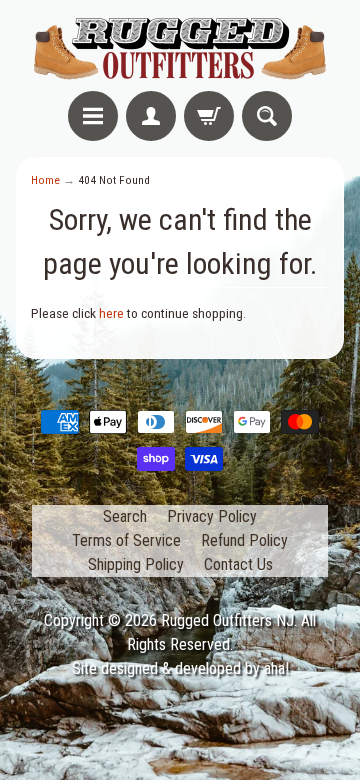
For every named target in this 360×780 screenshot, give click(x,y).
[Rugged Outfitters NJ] (180, 48)
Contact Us (238, 564)
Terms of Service (126, 540)
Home (45, 180)
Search (125, 516)
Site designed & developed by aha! (180, 668)
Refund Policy (244, 540)
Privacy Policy (212, 516)
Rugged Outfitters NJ (227, 620)
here (111, 313)
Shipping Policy (136, 564)
